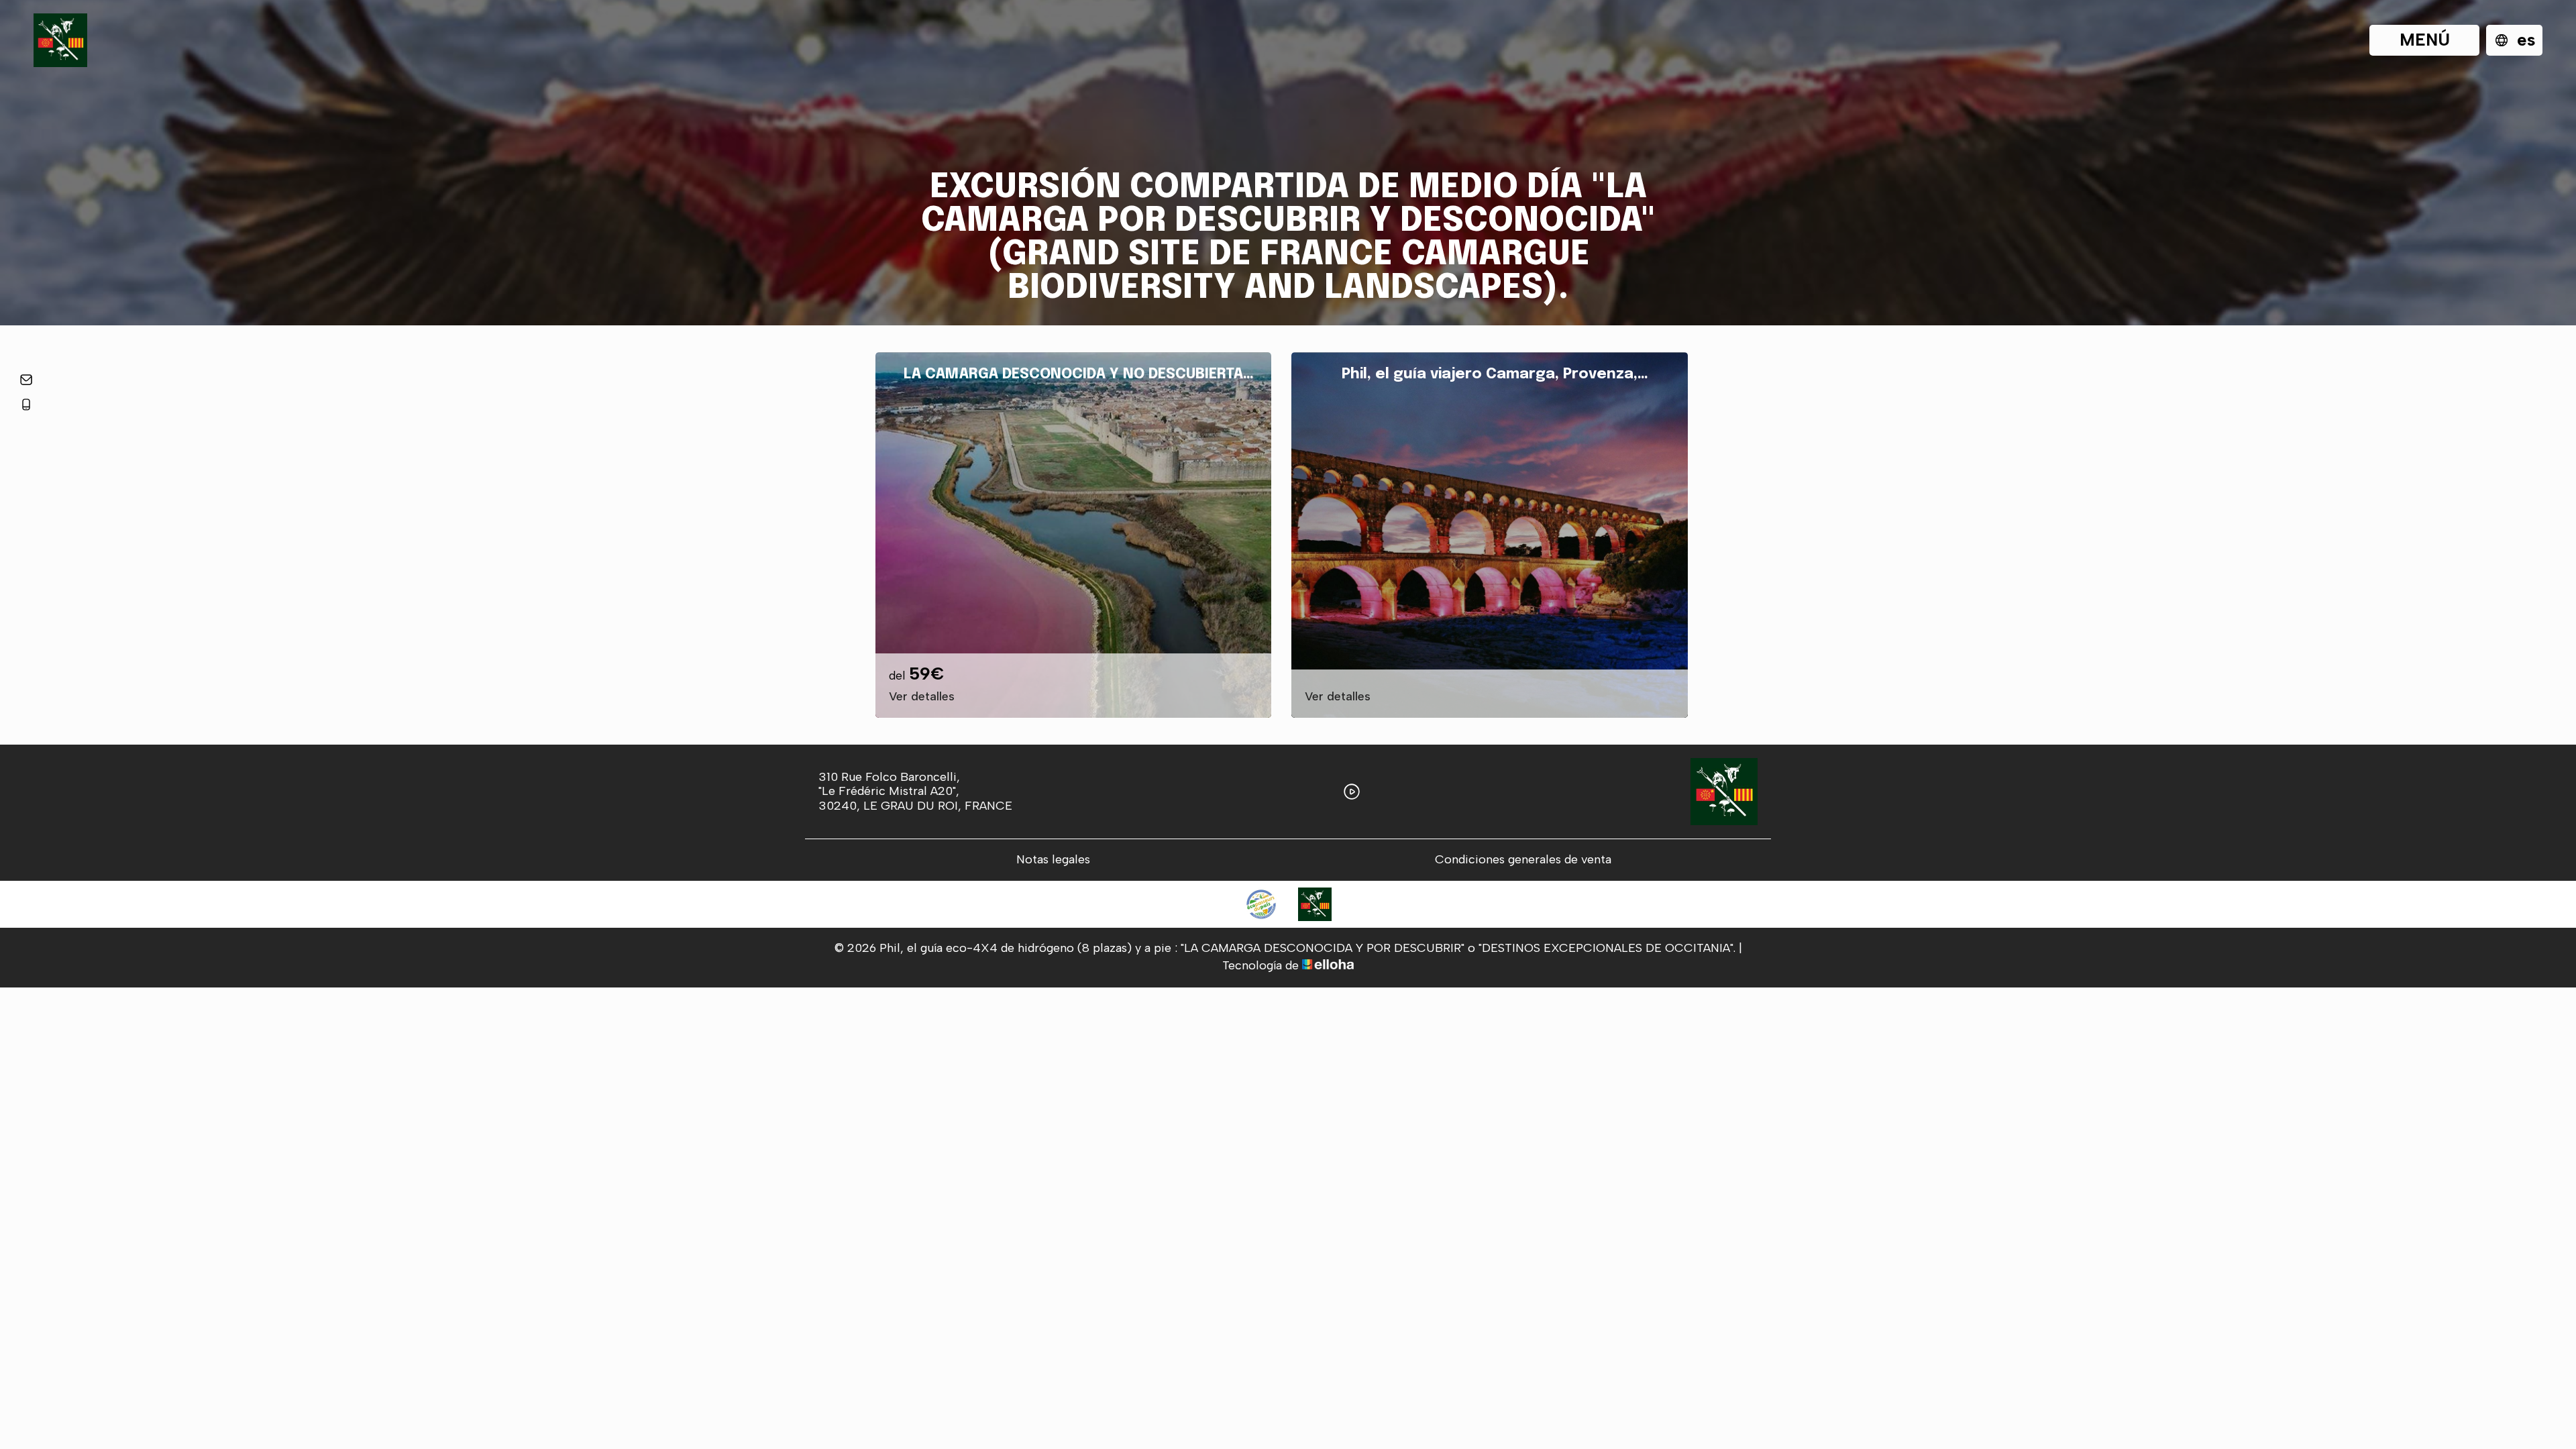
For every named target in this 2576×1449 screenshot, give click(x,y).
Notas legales (1053, 860)
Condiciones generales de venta (1523, 860)
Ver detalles (922, 697)
